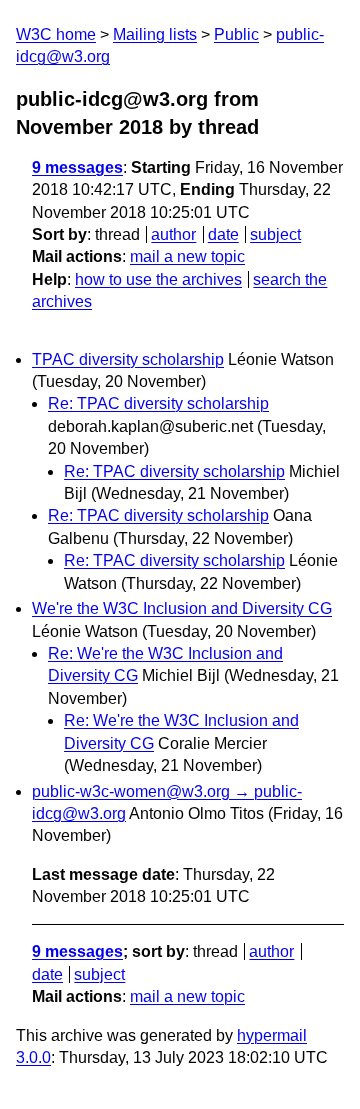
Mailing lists (155, 34)
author (173, 234)
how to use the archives (158, 279)
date (223, 234)
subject (275, 234)
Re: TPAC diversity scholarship (158, 403)
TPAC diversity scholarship (128, 359)
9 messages (77, 167)
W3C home (56, 34)
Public (236, 34)
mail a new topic (187, 256)
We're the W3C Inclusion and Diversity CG (182, 608)
